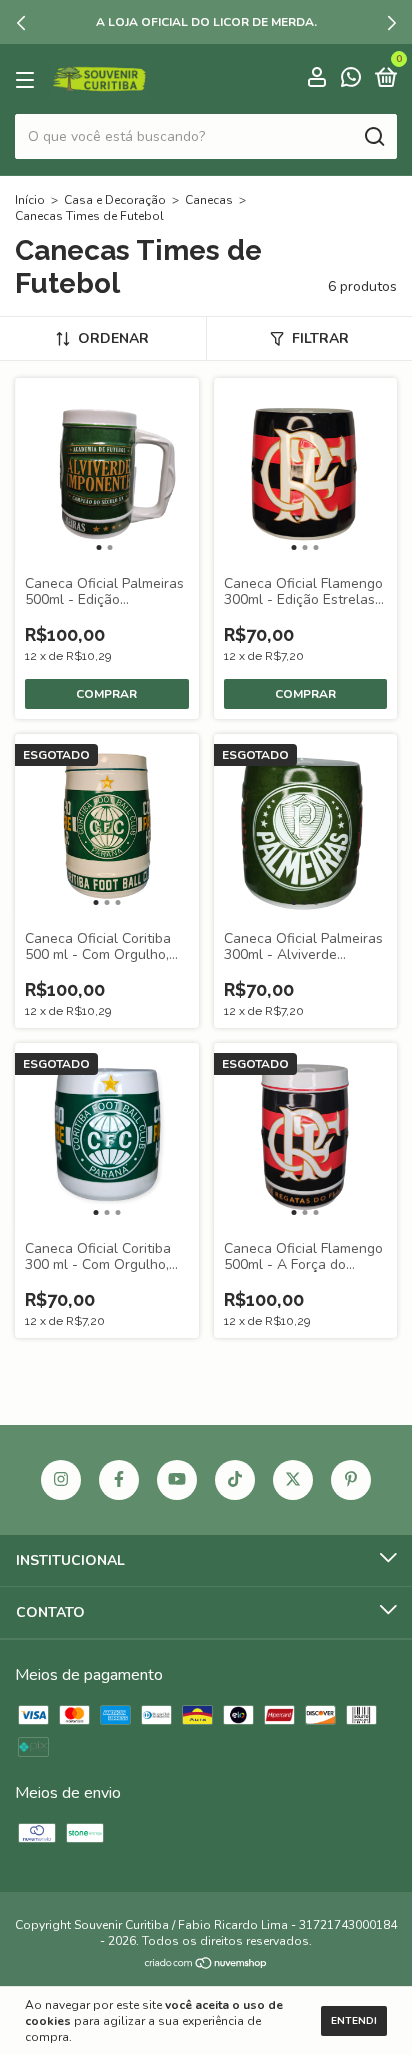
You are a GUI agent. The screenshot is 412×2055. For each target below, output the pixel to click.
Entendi (354, 2021)
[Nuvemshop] (206, 1965)
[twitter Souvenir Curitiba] (293, 1480)
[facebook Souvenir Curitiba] (119, 1480)
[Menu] (28, 79)
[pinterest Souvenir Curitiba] (351, 1480)
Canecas (209, 200)
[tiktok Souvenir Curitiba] (235, 1480)
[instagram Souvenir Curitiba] (61, 1480)
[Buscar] (373, 137)
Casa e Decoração (115, 200)
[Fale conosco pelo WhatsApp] (351, 80)
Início (30, 200)
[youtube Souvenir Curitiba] (177, 1480)
